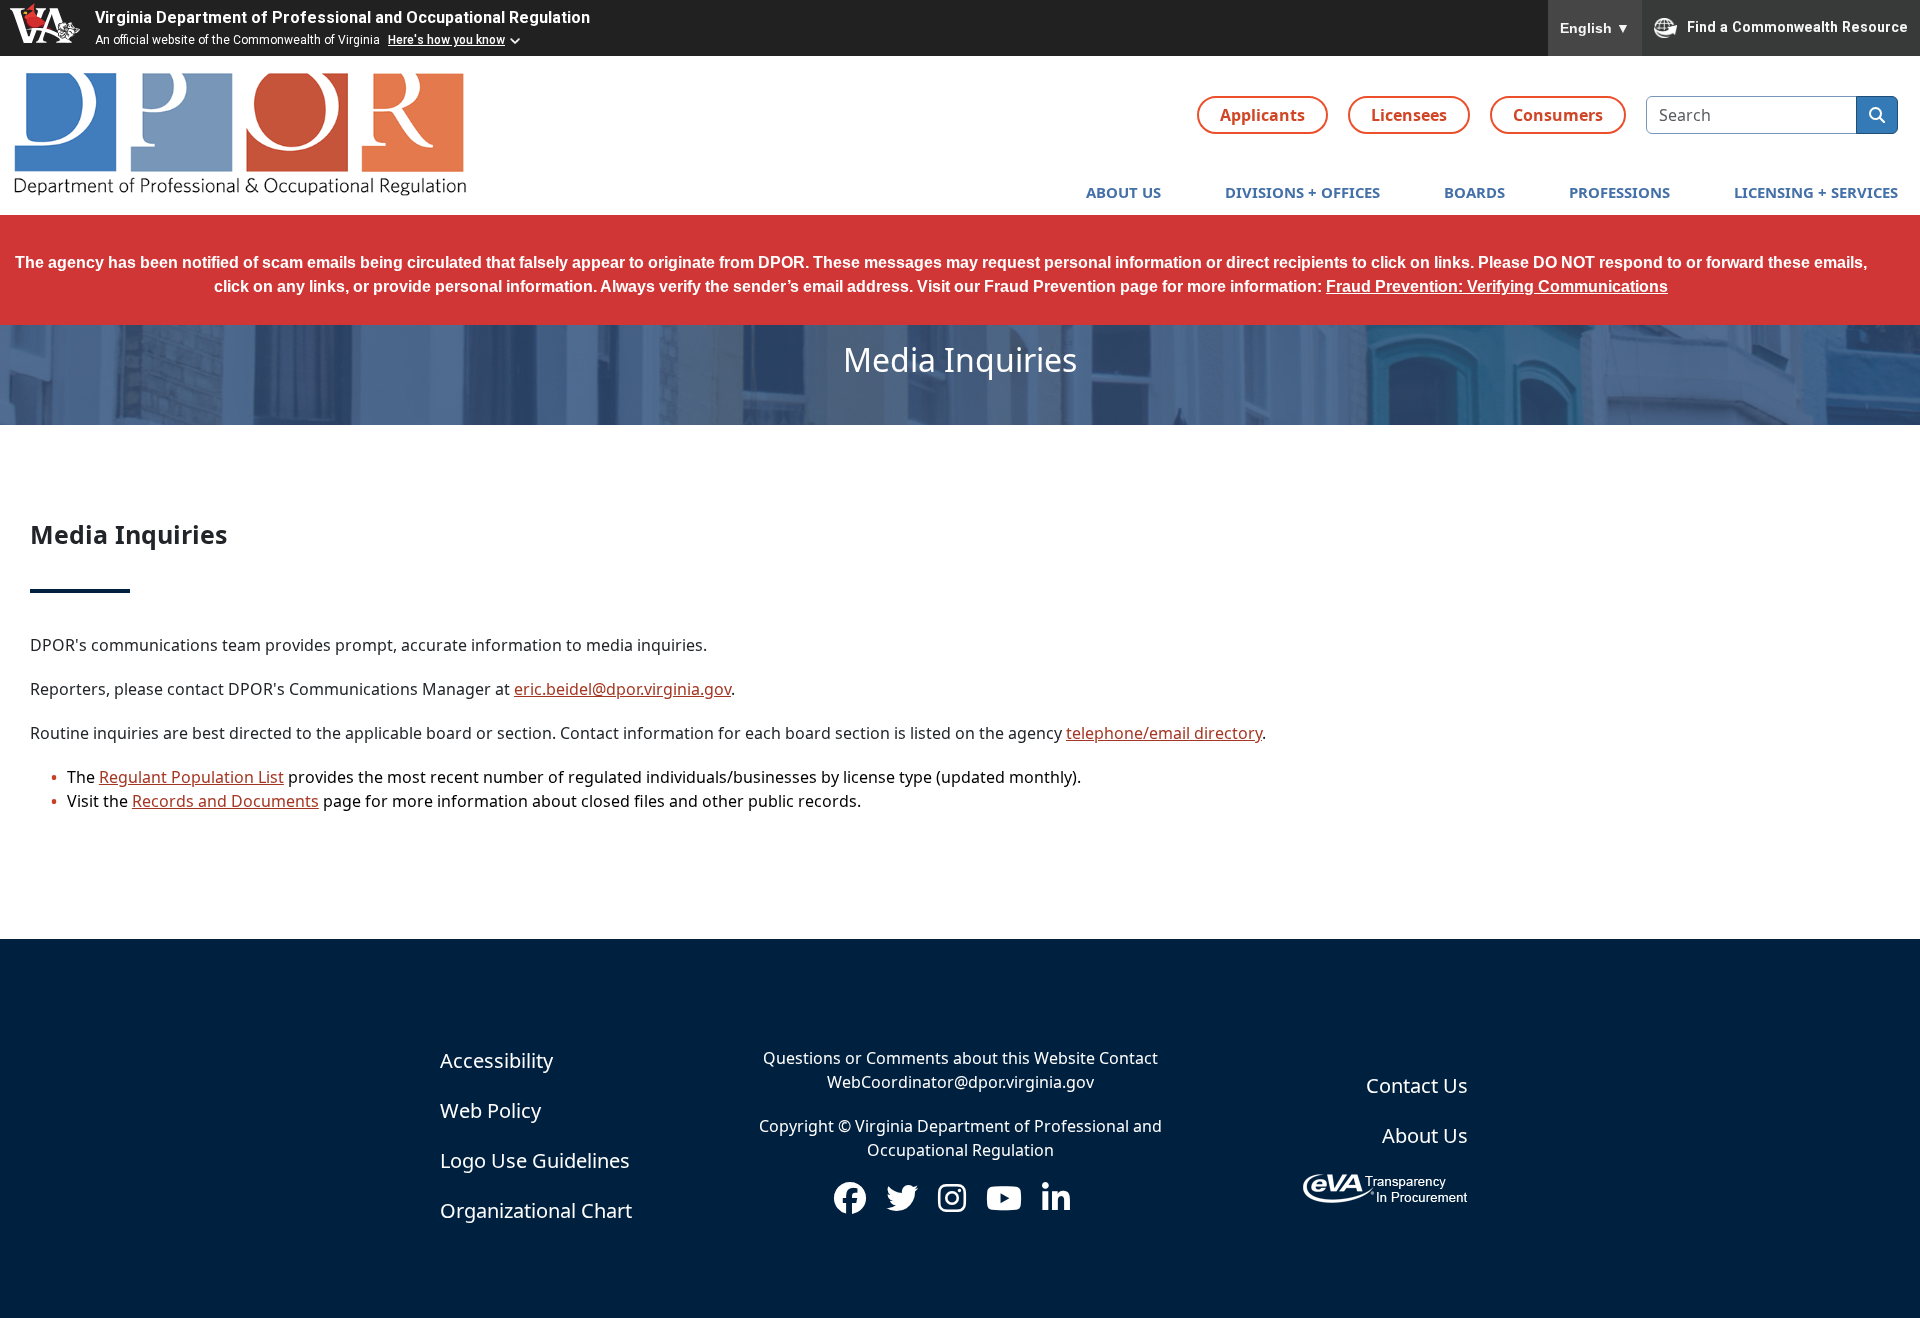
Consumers (1558, 115)
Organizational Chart (536, 1210)
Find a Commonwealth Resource (1797, 26)
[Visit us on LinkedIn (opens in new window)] (1056, 1204)
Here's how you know (446, 40)
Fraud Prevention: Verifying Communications (1497, 286)
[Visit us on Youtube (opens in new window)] (1004, 1204)
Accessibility (496, 1060)
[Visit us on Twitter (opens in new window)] (902, 1204)
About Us (1425, 1135)
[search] (1877, 115)
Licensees (1409, 115)
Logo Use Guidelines (535, 1160)
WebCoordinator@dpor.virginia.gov (960, 1082)
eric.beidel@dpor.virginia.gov (622, 689)
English (1595, 28)
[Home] (242, 135)
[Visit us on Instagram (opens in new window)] (952, 1204)
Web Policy (490, 1110)
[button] (1123, 192)
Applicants (1262, 115)
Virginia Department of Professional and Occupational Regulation (342, 17)
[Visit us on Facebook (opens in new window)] (850, 1204)
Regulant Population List (191, 777)
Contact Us (1417, 1085)
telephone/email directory (1164, 733)
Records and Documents (225, 801)
